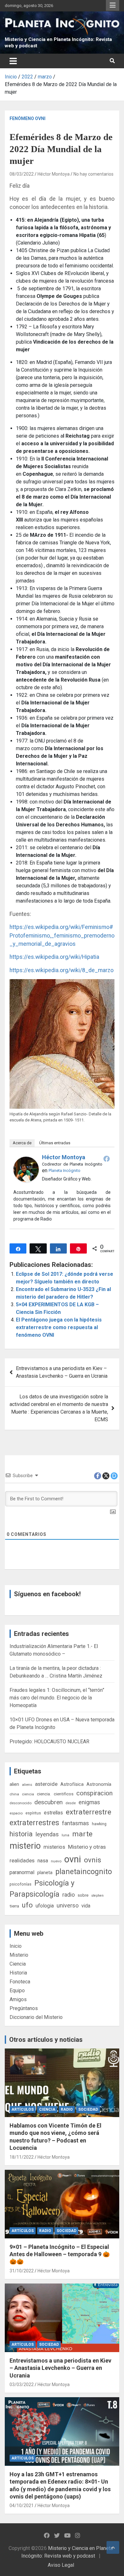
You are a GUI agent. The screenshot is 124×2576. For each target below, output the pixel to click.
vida (86, 1906)
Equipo (17, 1991)
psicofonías (21, 1884)
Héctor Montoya (54, 174)
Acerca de (22, 1143)
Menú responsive (113, 5)
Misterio (19, 1955)
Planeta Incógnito (65, 1170)
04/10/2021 (22, 2505)
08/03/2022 (22, 174)
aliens (27, 1785)
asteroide (46, 1784)
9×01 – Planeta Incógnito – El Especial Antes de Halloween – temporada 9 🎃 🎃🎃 (60, 2254)
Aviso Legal (61, 2565)
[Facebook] (107, 1159)
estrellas (53, 1813)
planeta (45, 1873)
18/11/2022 (22, 2157)
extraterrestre (89, 1812)
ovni (73, 1859)
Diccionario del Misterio (36, 2017)
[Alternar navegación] (13, 61)
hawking (99, 1824)
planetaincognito (84, 1872)
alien (14, 1784)
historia (21, 1834)
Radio (67, 2109)
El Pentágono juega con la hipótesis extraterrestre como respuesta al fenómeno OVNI (59, 1327)
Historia (18, 1973)
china (14, 1794)
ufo (27, 1905)
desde (71, 1803)
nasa (43, 1861)
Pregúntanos (24, 2008)
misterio (25, 1846)
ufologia (45, 1906)
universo (68, 1905)
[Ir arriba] (113, 2547)
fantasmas (76, 1823)
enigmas (89, 1802)
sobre (83, 1895)
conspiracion (94, 1793)
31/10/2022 (22, 2271)
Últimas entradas (55, 1143)
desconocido (21, 1803)
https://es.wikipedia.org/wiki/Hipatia (54, 957)
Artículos (23, 2109)
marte (82, 1834)
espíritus (33, 1813)
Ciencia (18, 1964)
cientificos (64, 1794)
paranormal (22, 1872)
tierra (14, 1906)
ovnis (93, 1860)
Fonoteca (20, 1982)
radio (69, 1895)
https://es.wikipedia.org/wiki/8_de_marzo (62, 970)
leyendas (47, 1834)
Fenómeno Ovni (28, 118)
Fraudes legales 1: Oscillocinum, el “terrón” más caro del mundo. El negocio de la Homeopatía (57, 1698)
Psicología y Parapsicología (42, 1889)
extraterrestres (34, 1823)
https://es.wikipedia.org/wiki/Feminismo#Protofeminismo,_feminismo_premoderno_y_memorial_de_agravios (62, 935)
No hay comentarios (93, 174)
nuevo (56, 1861)
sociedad (88, 2109)
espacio (16, 1813)
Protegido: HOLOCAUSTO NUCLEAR (49, 1742)
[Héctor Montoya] (26, 1160)
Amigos (18, 1999)
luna (65, 1835)
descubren (48, 1802)
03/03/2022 (22, 2384)
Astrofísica (72, 1784)
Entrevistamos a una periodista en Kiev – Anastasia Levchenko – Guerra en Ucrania (62, 1372)
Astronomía (99, 1784)
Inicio (16, 1946)
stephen (97, 1896)
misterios (54, 1847)
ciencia (28, 1794)
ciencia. (44, 1794)
